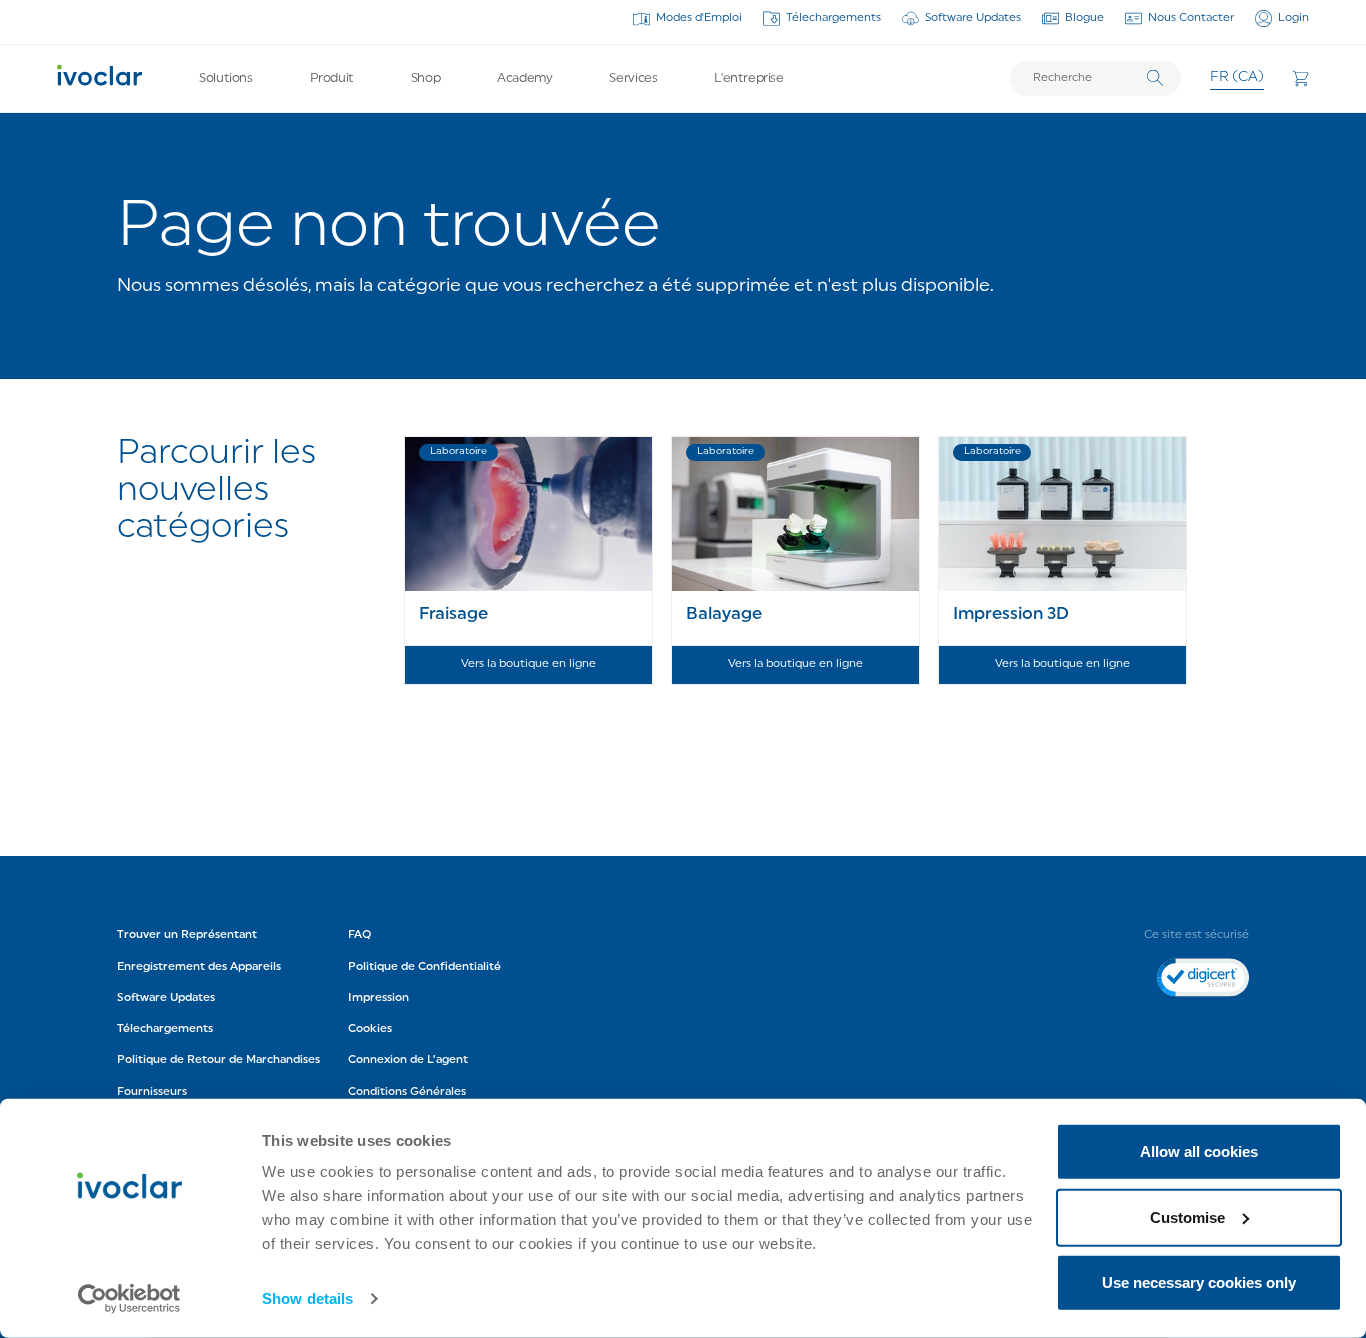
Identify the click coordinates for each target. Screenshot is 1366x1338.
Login (1293, 18)
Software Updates (973, 18)
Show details (307, 1298)
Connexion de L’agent (408, 1060)
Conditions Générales (407, 1092)
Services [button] (633, 78)
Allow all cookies (1199, 1151)
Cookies (370, 1029)
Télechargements (833, 18)
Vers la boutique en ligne (528, 664)
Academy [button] (524, 78)
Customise (1187, 1216)
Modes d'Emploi (699, 18)
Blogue (1084, 18)
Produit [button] (332, 78)
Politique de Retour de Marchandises (218, 1060)
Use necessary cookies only (1199, 1282)
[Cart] (1300, 78)
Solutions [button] (226, 78)
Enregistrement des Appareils (199, 967)
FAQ (359, 935)
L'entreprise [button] (748, 78)
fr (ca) (1237, 77)
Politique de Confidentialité (426, 967)
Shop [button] (425, 78)
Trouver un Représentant (187, 935)
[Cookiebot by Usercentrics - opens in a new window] (129, 1299)
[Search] (1155, 78)
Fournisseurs (152, 1092)
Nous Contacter (1191, 18)
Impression (378, 998)
